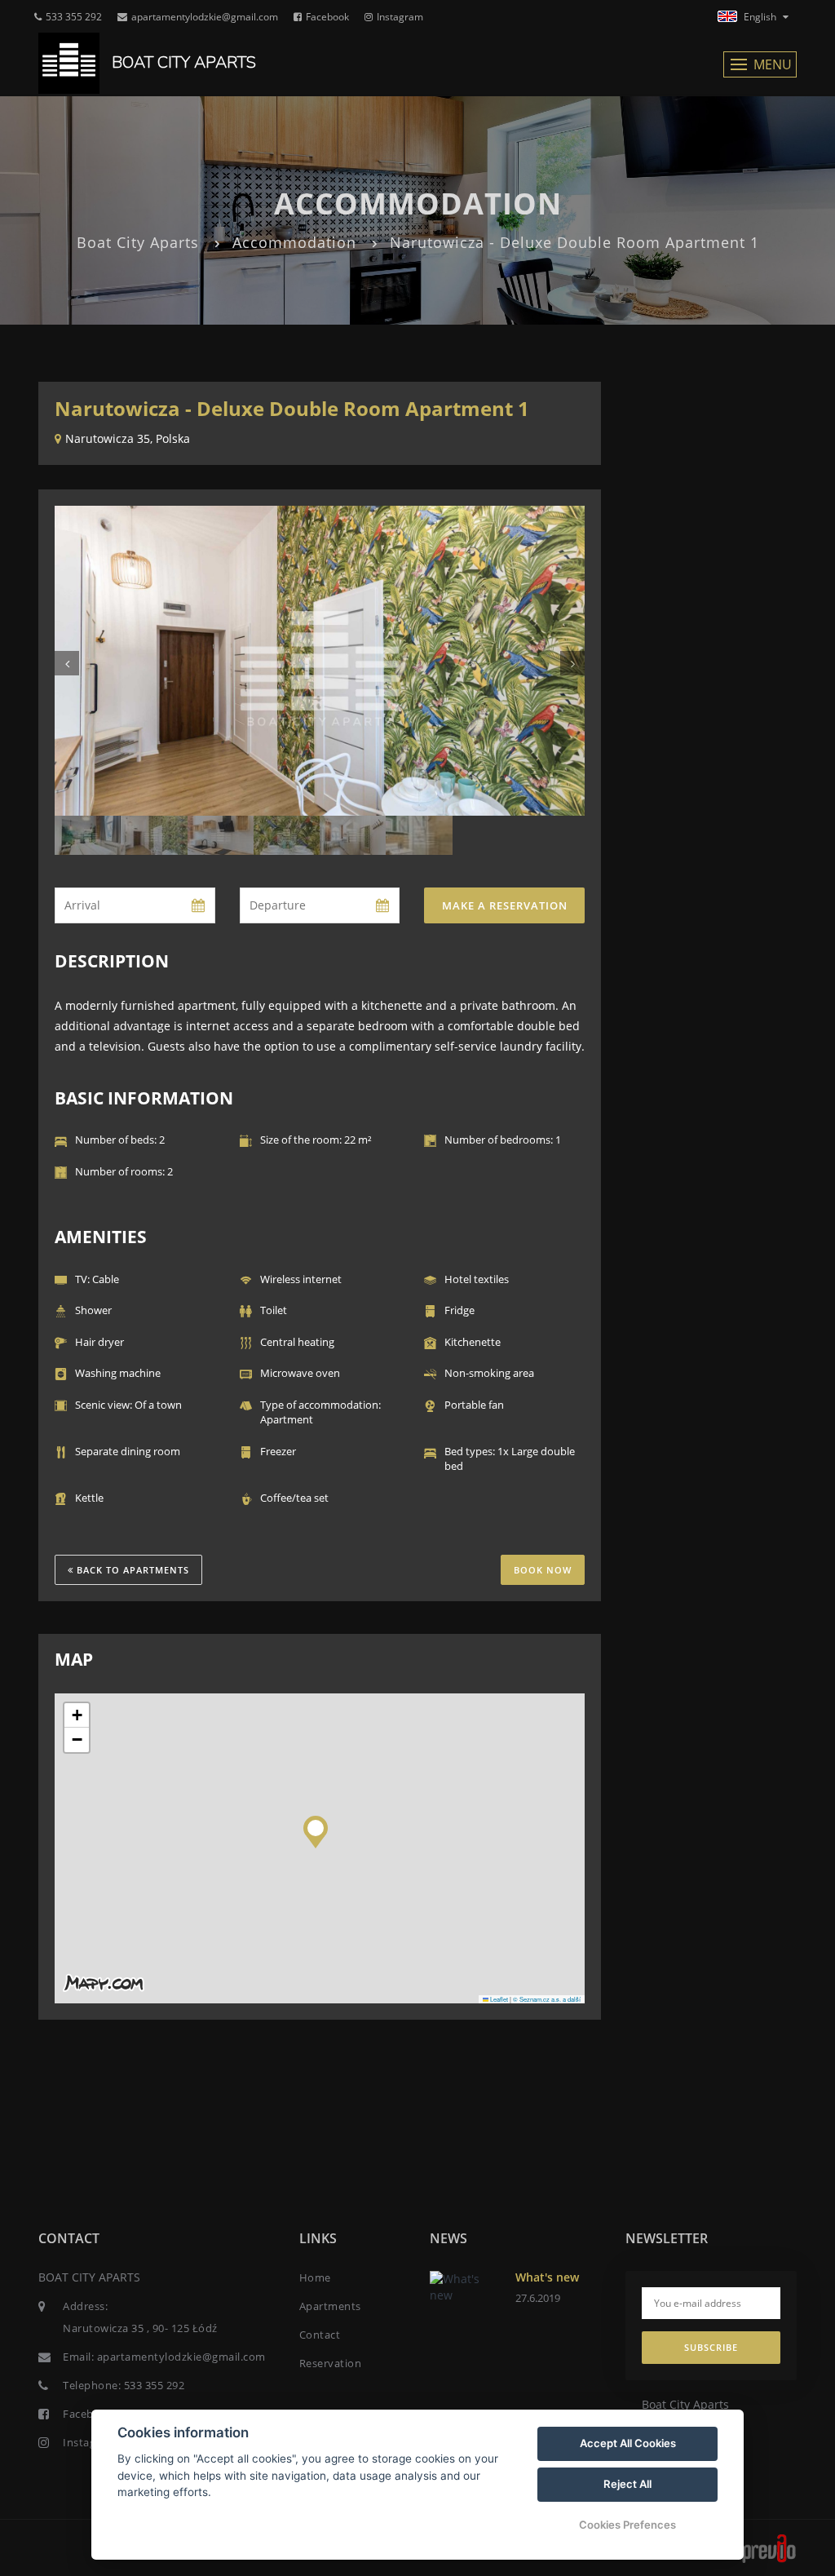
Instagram (400, 17)
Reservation (331, 2363)
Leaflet (498, 1999)
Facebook (327, 17)
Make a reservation (505, 905)
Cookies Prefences (627, 2525)
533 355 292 (74, 17)
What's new (547, 2277)
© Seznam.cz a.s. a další (547, 1999)
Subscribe (711, 2347)
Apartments (330, 2306)
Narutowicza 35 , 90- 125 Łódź (140, 2328)
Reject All (627, 2484)
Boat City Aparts (138, 242)
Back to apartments (131, 1570)
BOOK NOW (543, 1570)
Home (315, 2277)
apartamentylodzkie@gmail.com (205, 17)
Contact (320, 2335)
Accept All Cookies (628, 2443)
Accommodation (294, 242)
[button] (316, 1828)
